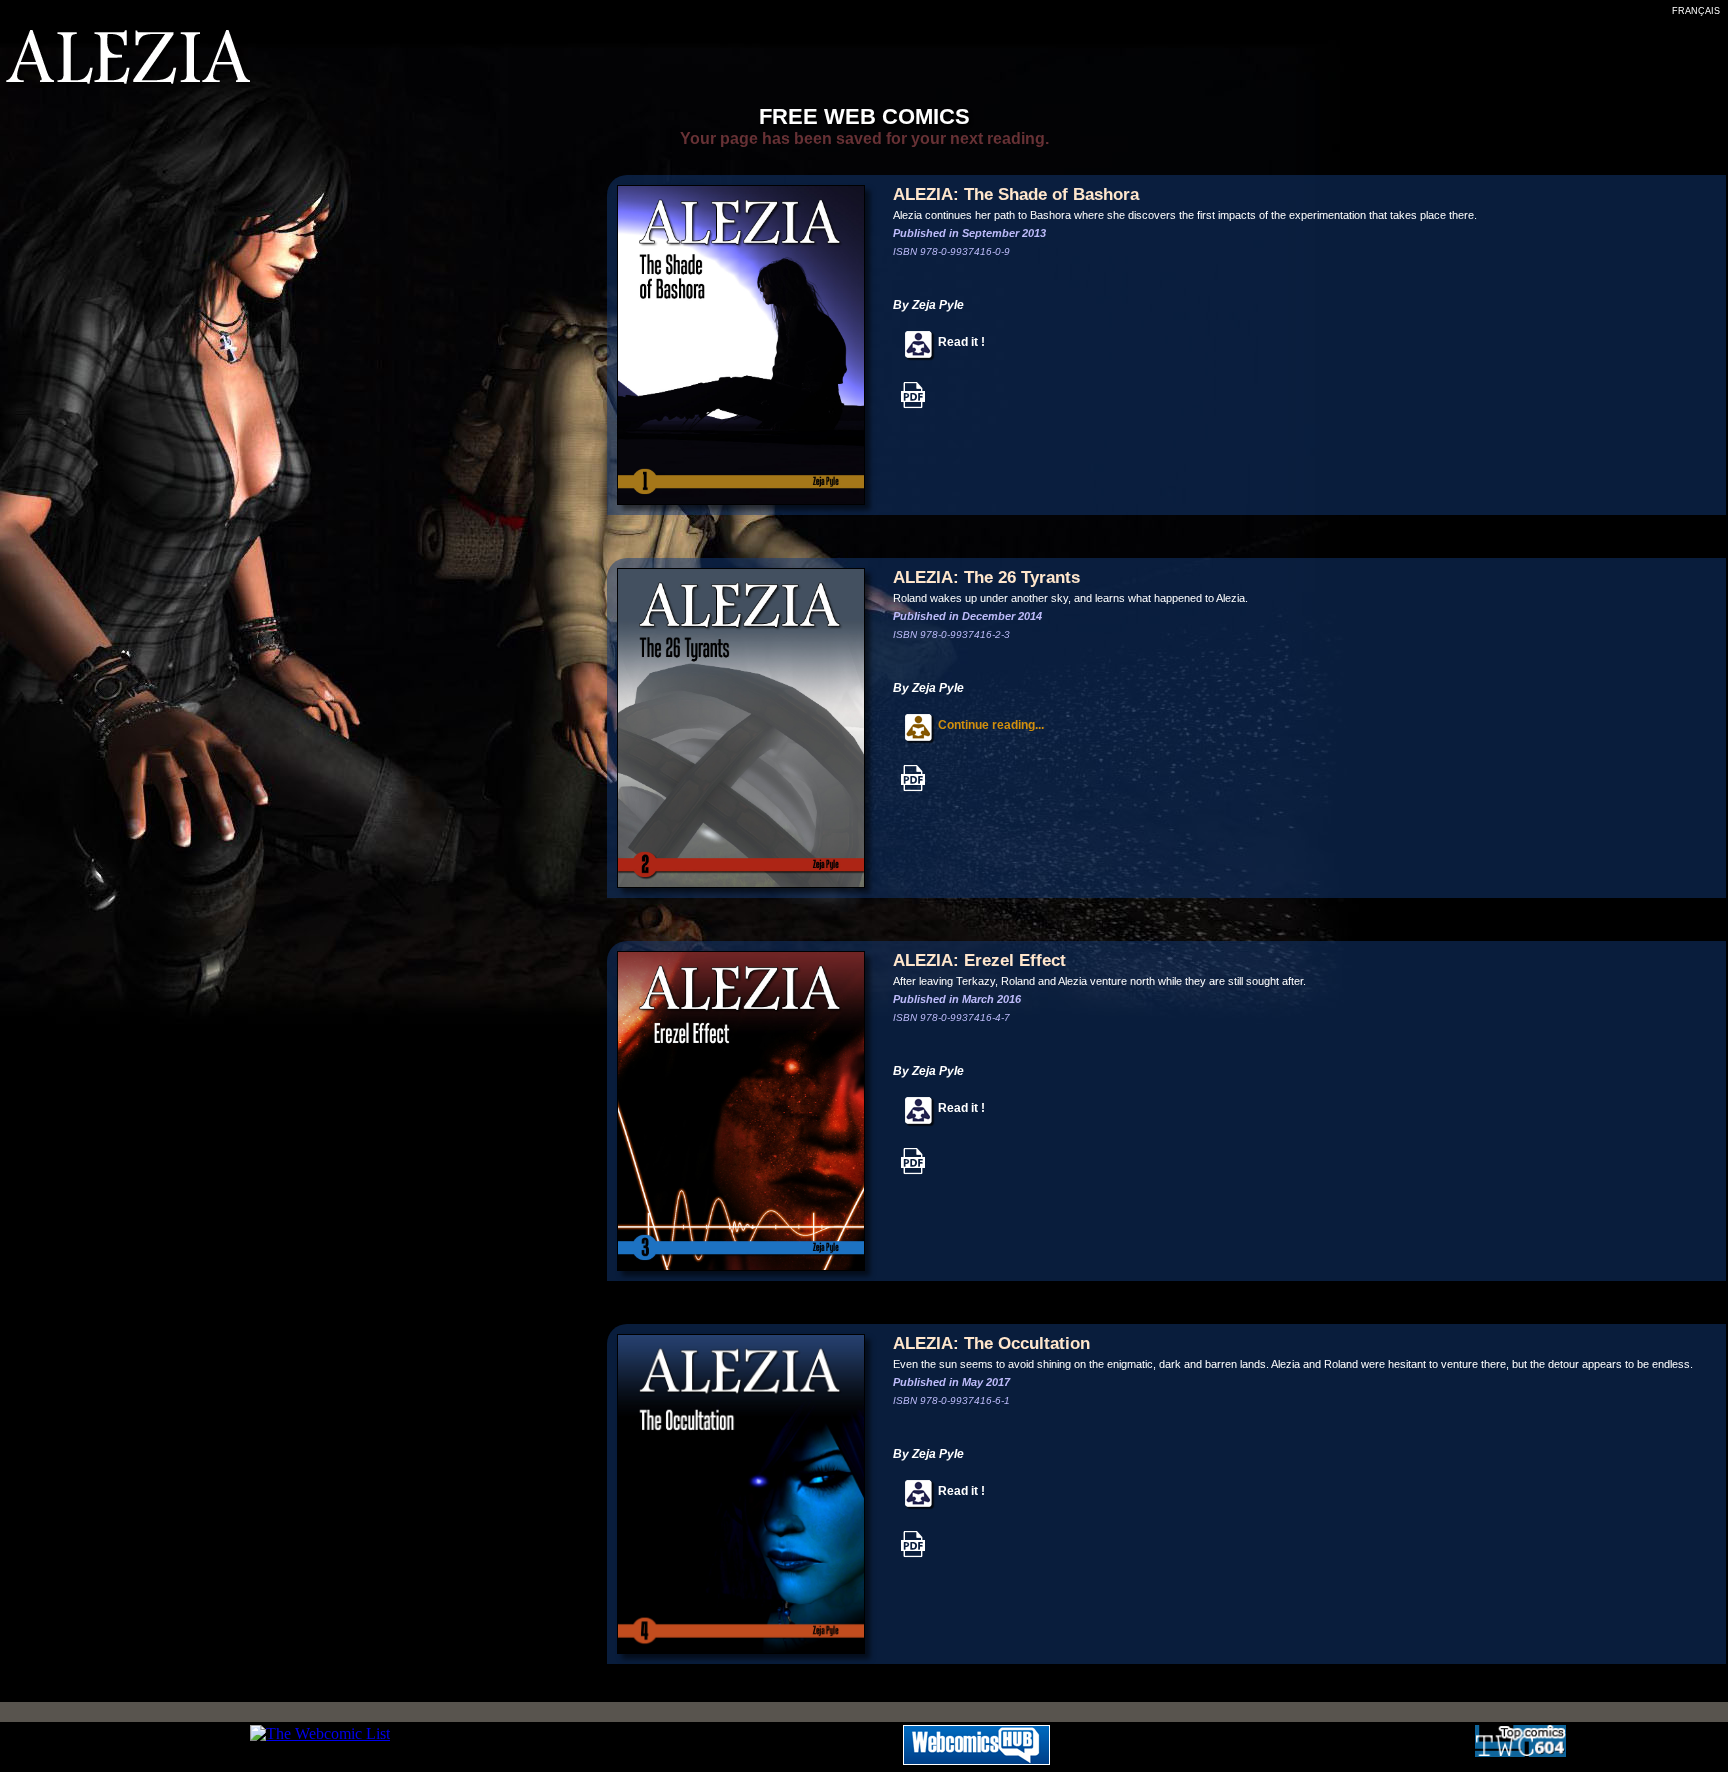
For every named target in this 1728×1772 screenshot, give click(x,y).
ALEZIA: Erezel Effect (979, 960)
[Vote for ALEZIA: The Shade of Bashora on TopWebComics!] (1520, 1751)
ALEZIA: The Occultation (991, 1343)
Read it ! (960, 342)
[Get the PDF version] (913, 405)
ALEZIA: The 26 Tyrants (986, 577)
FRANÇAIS (1696, 11)
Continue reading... (989, 725)
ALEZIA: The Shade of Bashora (1016, 194)
